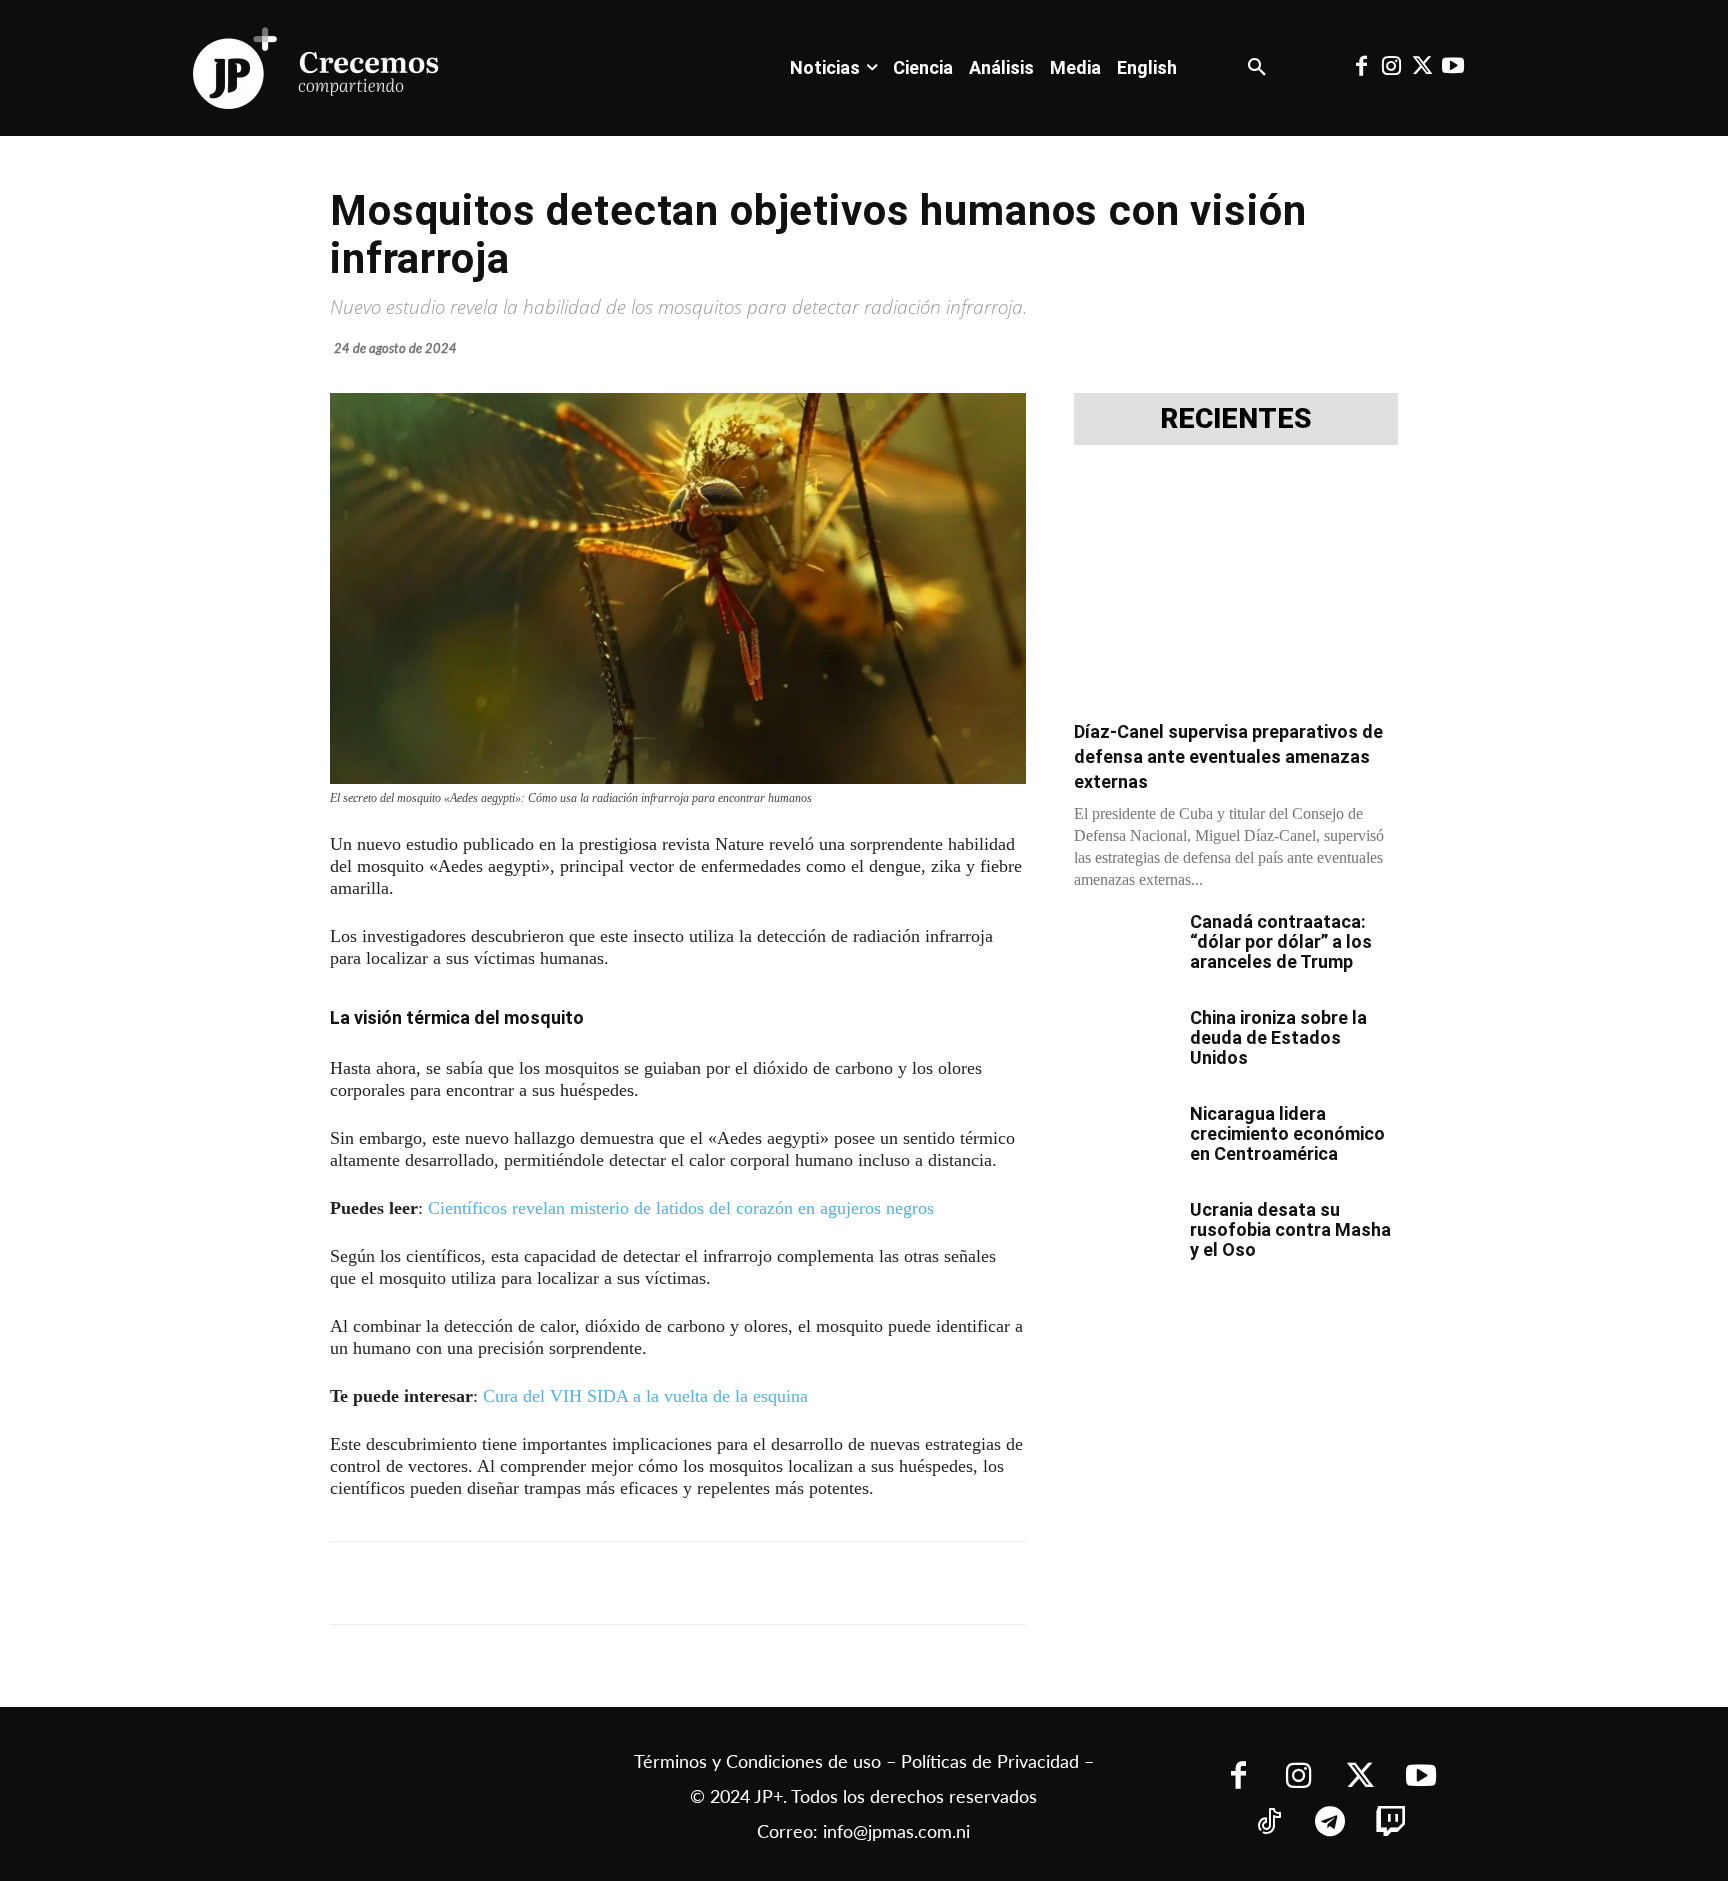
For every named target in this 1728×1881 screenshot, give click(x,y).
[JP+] (317, 68)
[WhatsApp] (634, 1583)
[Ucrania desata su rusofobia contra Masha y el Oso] (1124, 1235)
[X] (542, 1583)
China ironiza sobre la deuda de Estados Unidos (1278, 1037)
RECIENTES (1236, 419)
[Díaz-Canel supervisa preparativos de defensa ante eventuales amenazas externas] (1236, 588)
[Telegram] (588, 1583)
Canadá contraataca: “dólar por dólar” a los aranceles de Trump (1281, 941)
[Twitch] (1390, 1823)
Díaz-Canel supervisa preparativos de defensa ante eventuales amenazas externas (1228, 756)
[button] (1257, 68)
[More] (819, 1583)
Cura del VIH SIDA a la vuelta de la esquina (645, 1396)
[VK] (680, 1583)
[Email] (726, 1583)
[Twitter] (1422, 68)
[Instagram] (1392, 68)
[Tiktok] (1268, 1823)
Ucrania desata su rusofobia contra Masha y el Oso (1290, 1229)
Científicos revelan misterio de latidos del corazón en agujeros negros (681, 1208)
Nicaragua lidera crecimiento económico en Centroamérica (1287, 1133)
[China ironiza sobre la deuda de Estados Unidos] (1124, 1043)
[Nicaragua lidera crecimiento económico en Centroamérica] (1124, 1139)
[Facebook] (1361, 68)
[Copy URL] (772, 1583)
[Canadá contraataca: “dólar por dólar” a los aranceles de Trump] (1124, 947)
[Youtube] (1452, 68)
